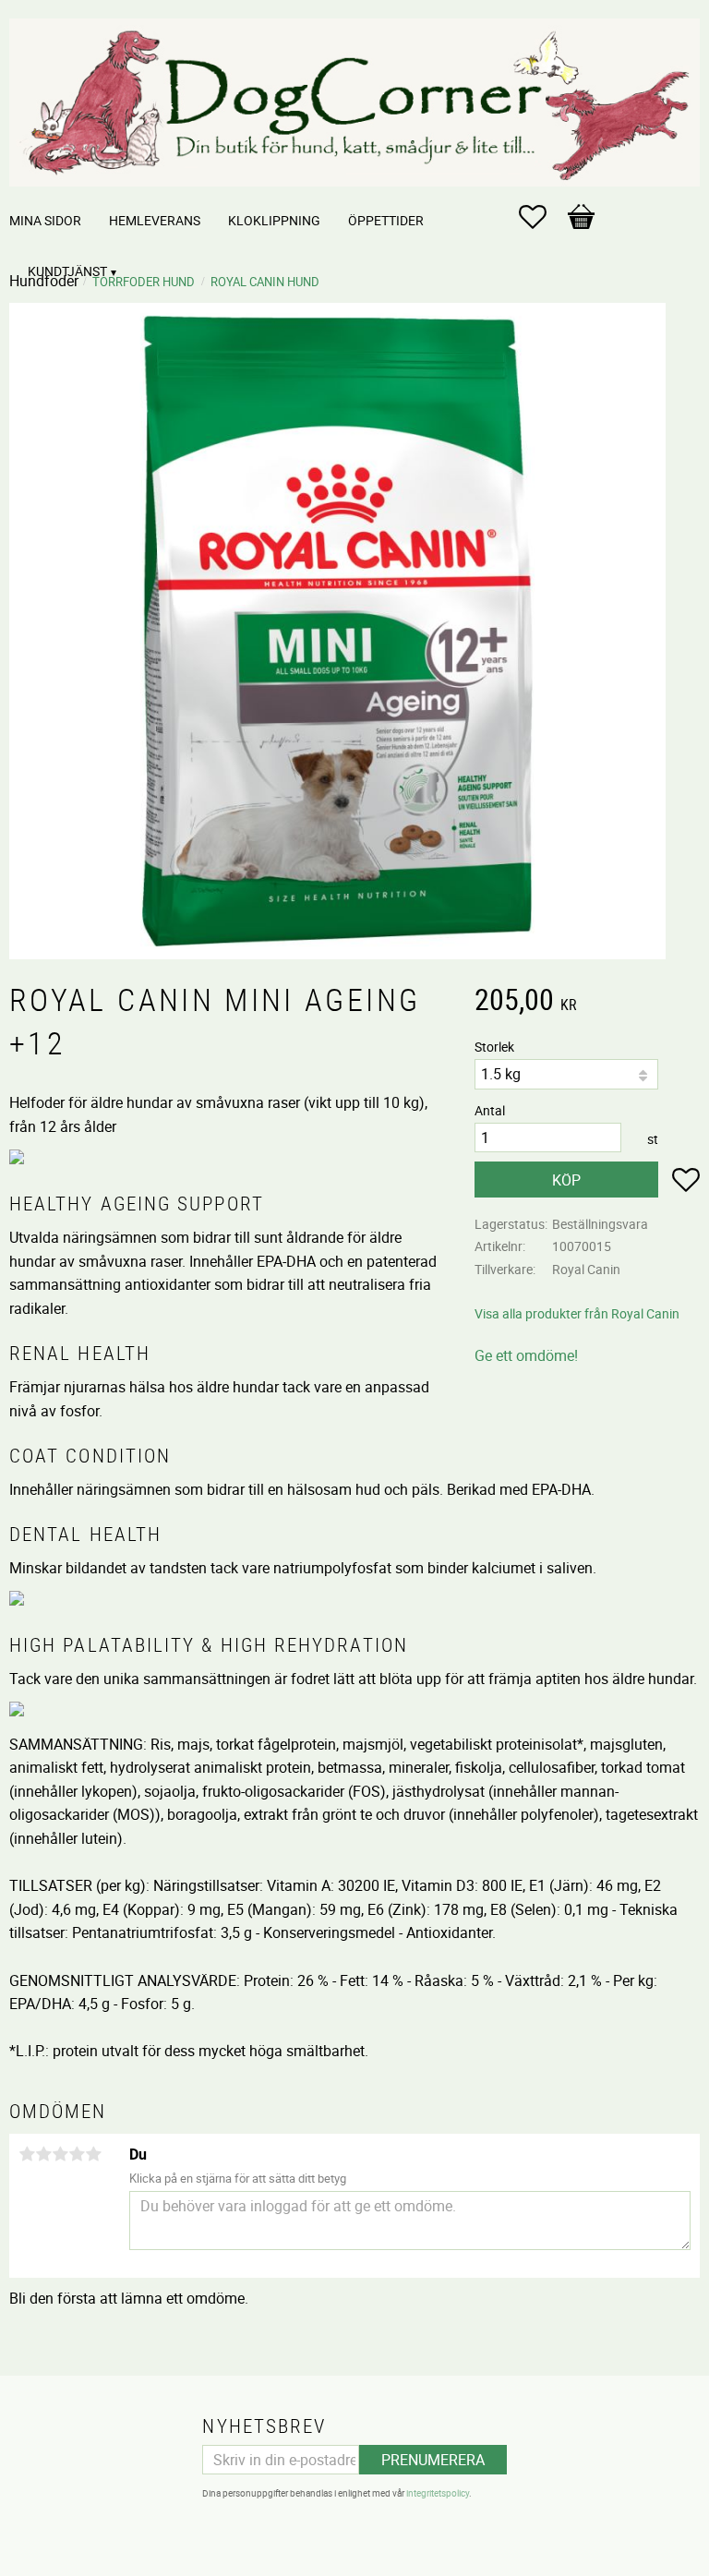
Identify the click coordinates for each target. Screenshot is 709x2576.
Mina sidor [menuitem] (45, 220)
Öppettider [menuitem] (386, 220)
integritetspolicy (438, 2493)
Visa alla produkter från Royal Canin (577, 1313)
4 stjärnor (77, 2154)
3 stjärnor (60, 2154)
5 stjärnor (93, 2154)
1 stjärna (27, 2154)
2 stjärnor (43, 2154)
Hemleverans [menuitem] (155, 220)
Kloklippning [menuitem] (274, 220)
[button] (542, 217)
